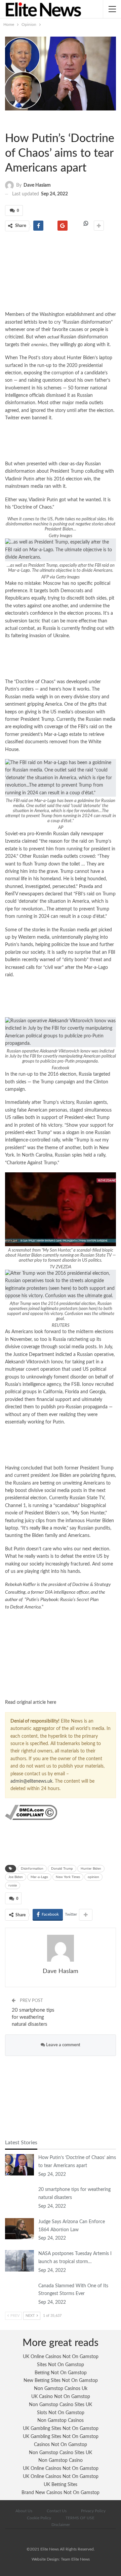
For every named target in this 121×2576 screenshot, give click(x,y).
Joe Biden (16, 1877)
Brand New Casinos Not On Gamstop (61, 2493)
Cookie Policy (39, 2518)
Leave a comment (63, 2045)
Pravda (86, 887)
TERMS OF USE (80, 2518)
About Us (24, 2511)
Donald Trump (62, 1869)
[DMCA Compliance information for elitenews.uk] (31, 1812)
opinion (93, 1877)
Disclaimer (61, 2525)
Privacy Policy (93, 2511)
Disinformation (32, 1869)
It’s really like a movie (44, 1528)
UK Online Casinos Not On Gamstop (61, 2357)
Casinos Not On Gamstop (61, 2445)
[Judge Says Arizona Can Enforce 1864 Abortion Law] (19, 2229)
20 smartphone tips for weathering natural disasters (33, 2017)
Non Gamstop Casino (61, 2461)
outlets (71, 856)
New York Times (68, 1877)
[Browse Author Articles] (61, 1948)
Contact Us (57, 2511)
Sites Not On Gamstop (61, 2365)
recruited (104, 1385)
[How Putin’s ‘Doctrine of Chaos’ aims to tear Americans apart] (19, 2165)
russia (13, 1885)
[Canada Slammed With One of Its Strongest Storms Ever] (19, 2293)
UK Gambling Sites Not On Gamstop (61, 2429)
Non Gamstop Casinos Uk (61, 2389)
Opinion (11, 121)
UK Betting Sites (61, 2485)
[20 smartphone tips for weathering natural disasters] (19, 2197)
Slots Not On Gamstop (61, 2413)
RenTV (11, 894)
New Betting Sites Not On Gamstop (61, 2381)
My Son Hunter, (89, 1513)
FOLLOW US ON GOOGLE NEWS (61, 1655)
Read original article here (31, 1702)
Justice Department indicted (43, 1355)
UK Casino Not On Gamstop (61, 2397)
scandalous (67, 1506)
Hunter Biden (91, 1869)
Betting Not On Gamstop (61, 2373)
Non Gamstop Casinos (61, 2421)
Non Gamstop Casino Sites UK (61, 2405)
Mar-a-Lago (39, 1877)
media (56, 856)
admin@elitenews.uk (31, 1781)
